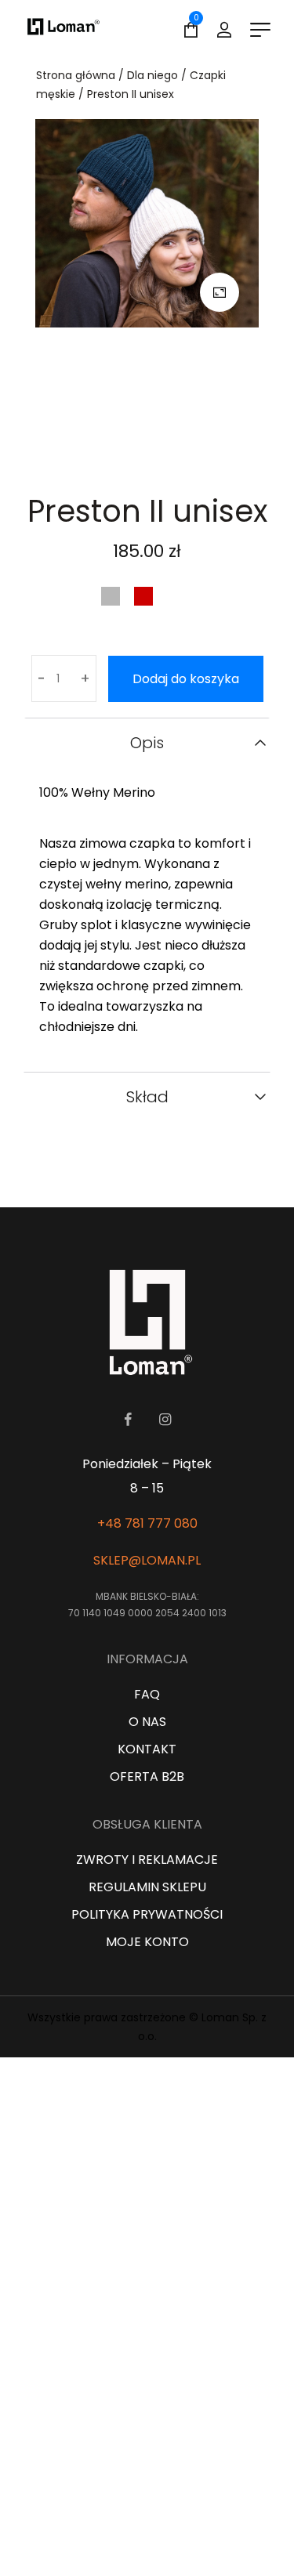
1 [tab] (125, 440)
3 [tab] (169, 440)
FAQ (147, 1694)
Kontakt (147, 1749)
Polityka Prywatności (147, 1914)
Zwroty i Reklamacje (147, 1860)
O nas (147, 1722)
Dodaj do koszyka (186, 679)
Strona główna (76, 75)
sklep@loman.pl (147, 1560)
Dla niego (152, 75)
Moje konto (147, 1942)
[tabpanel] (147, 286)
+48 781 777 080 (147, 1523)
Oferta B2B (147, 1776)
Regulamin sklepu (147, 1887)
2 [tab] (147, 440)
